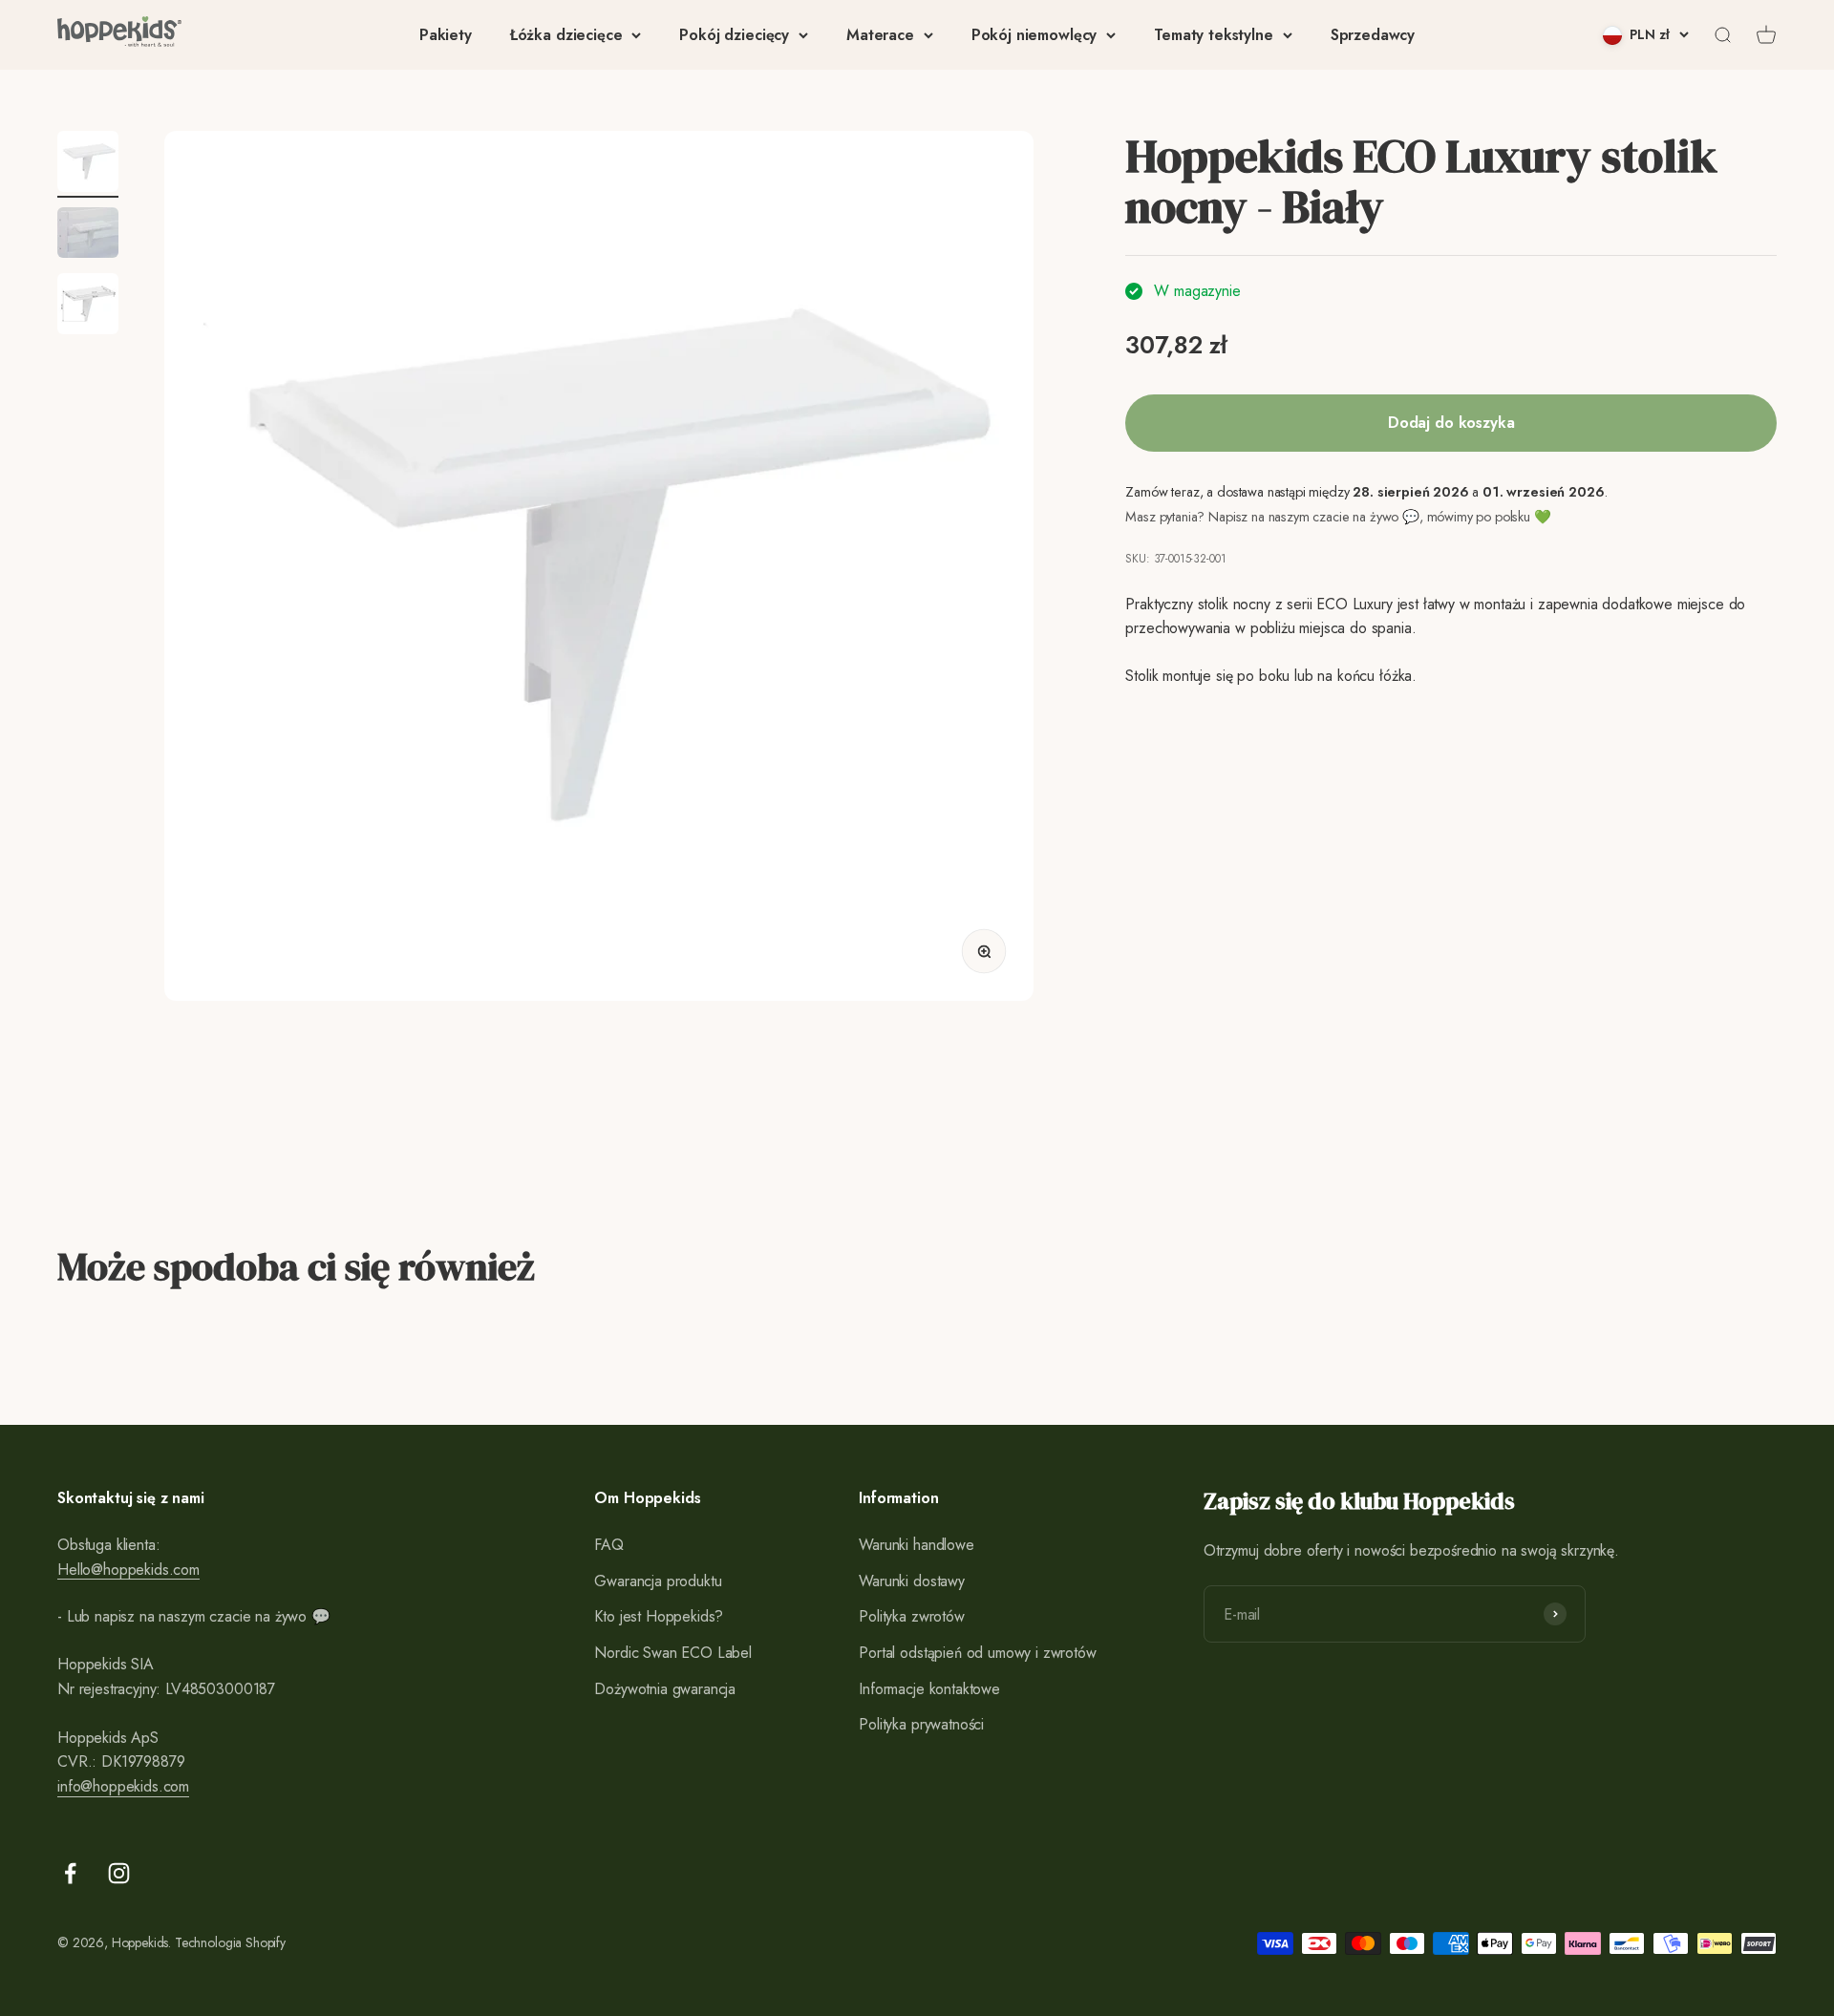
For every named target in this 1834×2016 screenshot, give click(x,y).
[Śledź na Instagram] (119, 1873)
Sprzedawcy (1373, 35)
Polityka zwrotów (911, 1616)
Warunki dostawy (912, 1581)
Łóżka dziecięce (566, 35)
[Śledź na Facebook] (70, 1873)
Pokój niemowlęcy (1034, 35)
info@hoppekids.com (123, 1786)
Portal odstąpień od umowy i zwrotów (977, 1653)
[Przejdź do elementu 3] (88, 307)
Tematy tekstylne (1213, 35)
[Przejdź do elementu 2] (88, 235)
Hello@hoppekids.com (128, 1570)
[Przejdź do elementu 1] (88, 164)
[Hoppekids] (119, 35)
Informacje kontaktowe (929, 1689)
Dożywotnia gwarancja (665, 1689)
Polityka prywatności (921, 1724)
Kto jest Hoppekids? (659, 1616)
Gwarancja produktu (658, 1581)
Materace (880, 35)
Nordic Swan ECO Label (673, 1653)
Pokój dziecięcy (734, 35)
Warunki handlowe (916, 1545)
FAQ (609, 1545)
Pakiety (446, 35)
